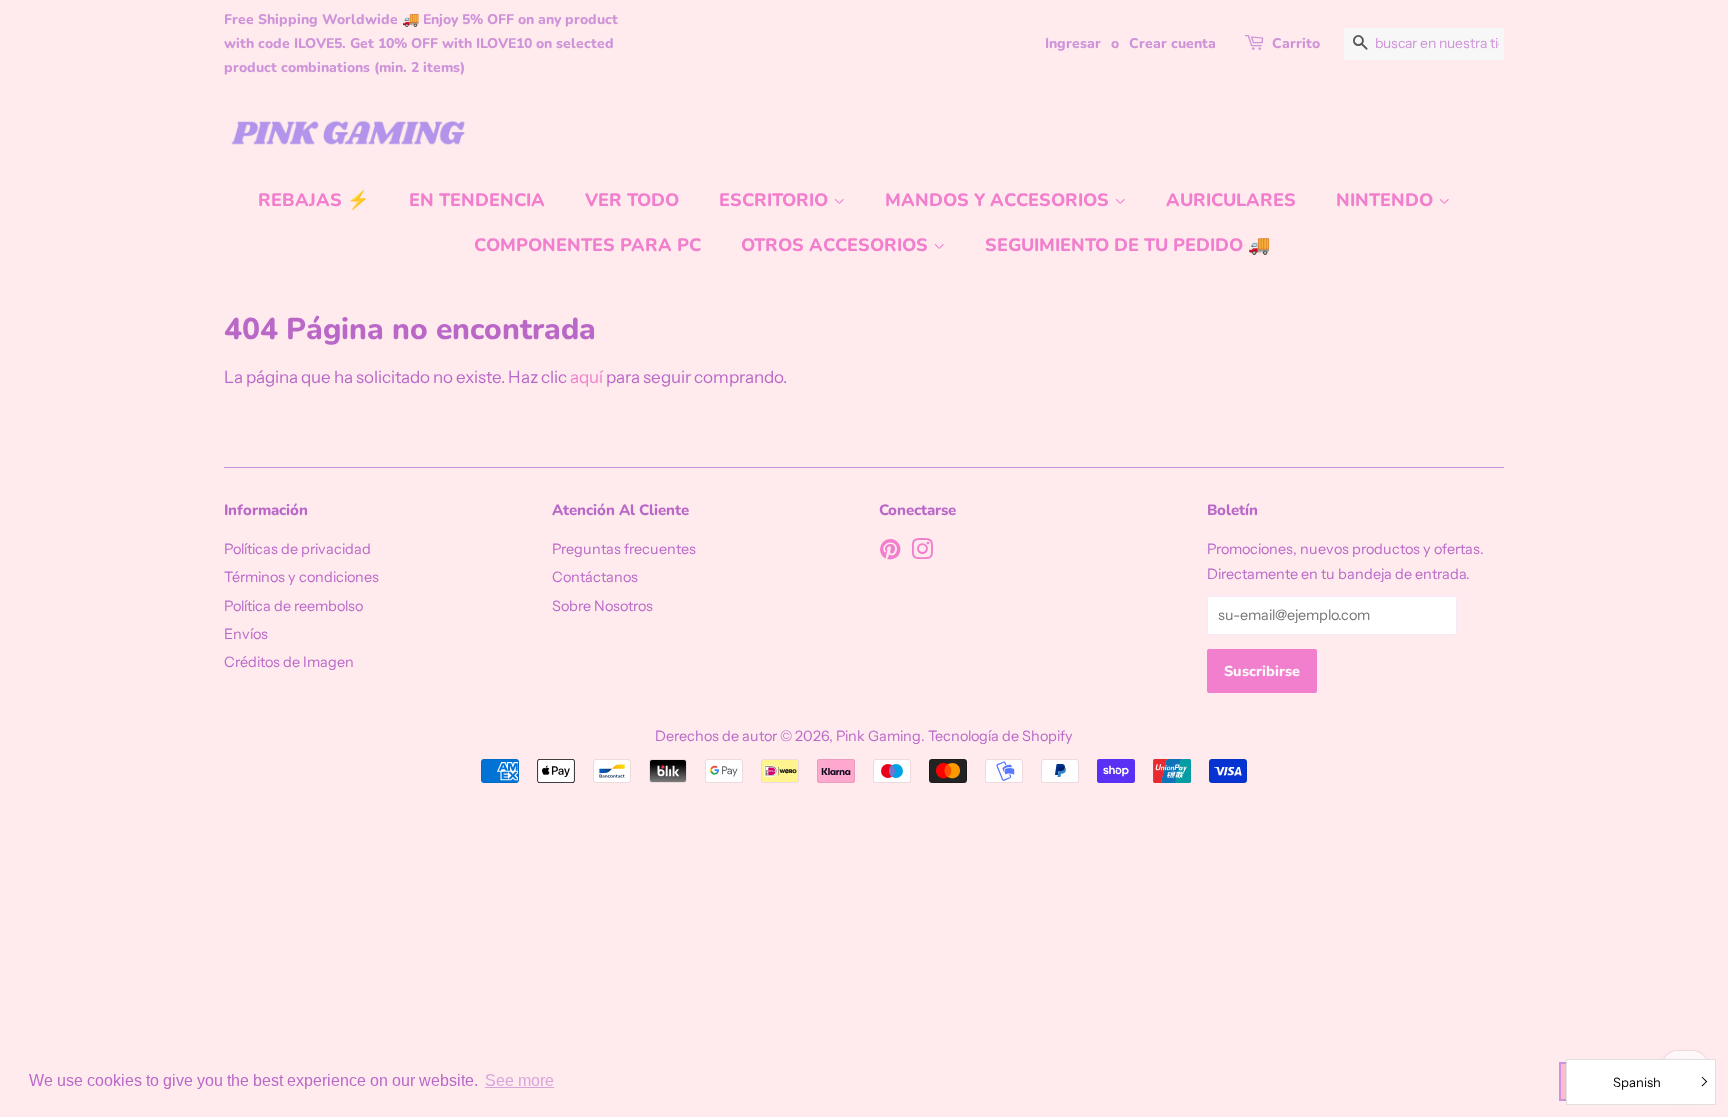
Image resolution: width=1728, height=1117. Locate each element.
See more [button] (519, 1080)
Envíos (246, 634)
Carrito (1296, 43)
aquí (586, 377)
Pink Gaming (878, 736)
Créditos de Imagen (289, 662)
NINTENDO (1387, 200)
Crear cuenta (1172, 43)
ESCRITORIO (776, 200)
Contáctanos (595, 577)
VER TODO (632, 200)
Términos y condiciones (301, 577)
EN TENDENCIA (477, 200)
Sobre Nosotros (602, 606)
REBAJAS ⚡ (313, 200)
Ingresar (1073, 43)
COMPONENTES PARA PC (587, 245)
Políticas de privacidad (297, 549)
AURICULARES (1231, 200)
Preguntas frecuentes (624, 549)
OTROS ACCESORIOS (837, 245)
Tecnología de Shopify (1000, 736)
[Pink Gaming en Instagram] (922, 553)
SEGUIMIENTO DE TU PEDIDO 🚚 (1127, 245)
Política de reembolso (293, 606)
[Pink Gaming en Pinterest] (890, 553)
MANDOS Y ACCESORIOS (999, 200)
